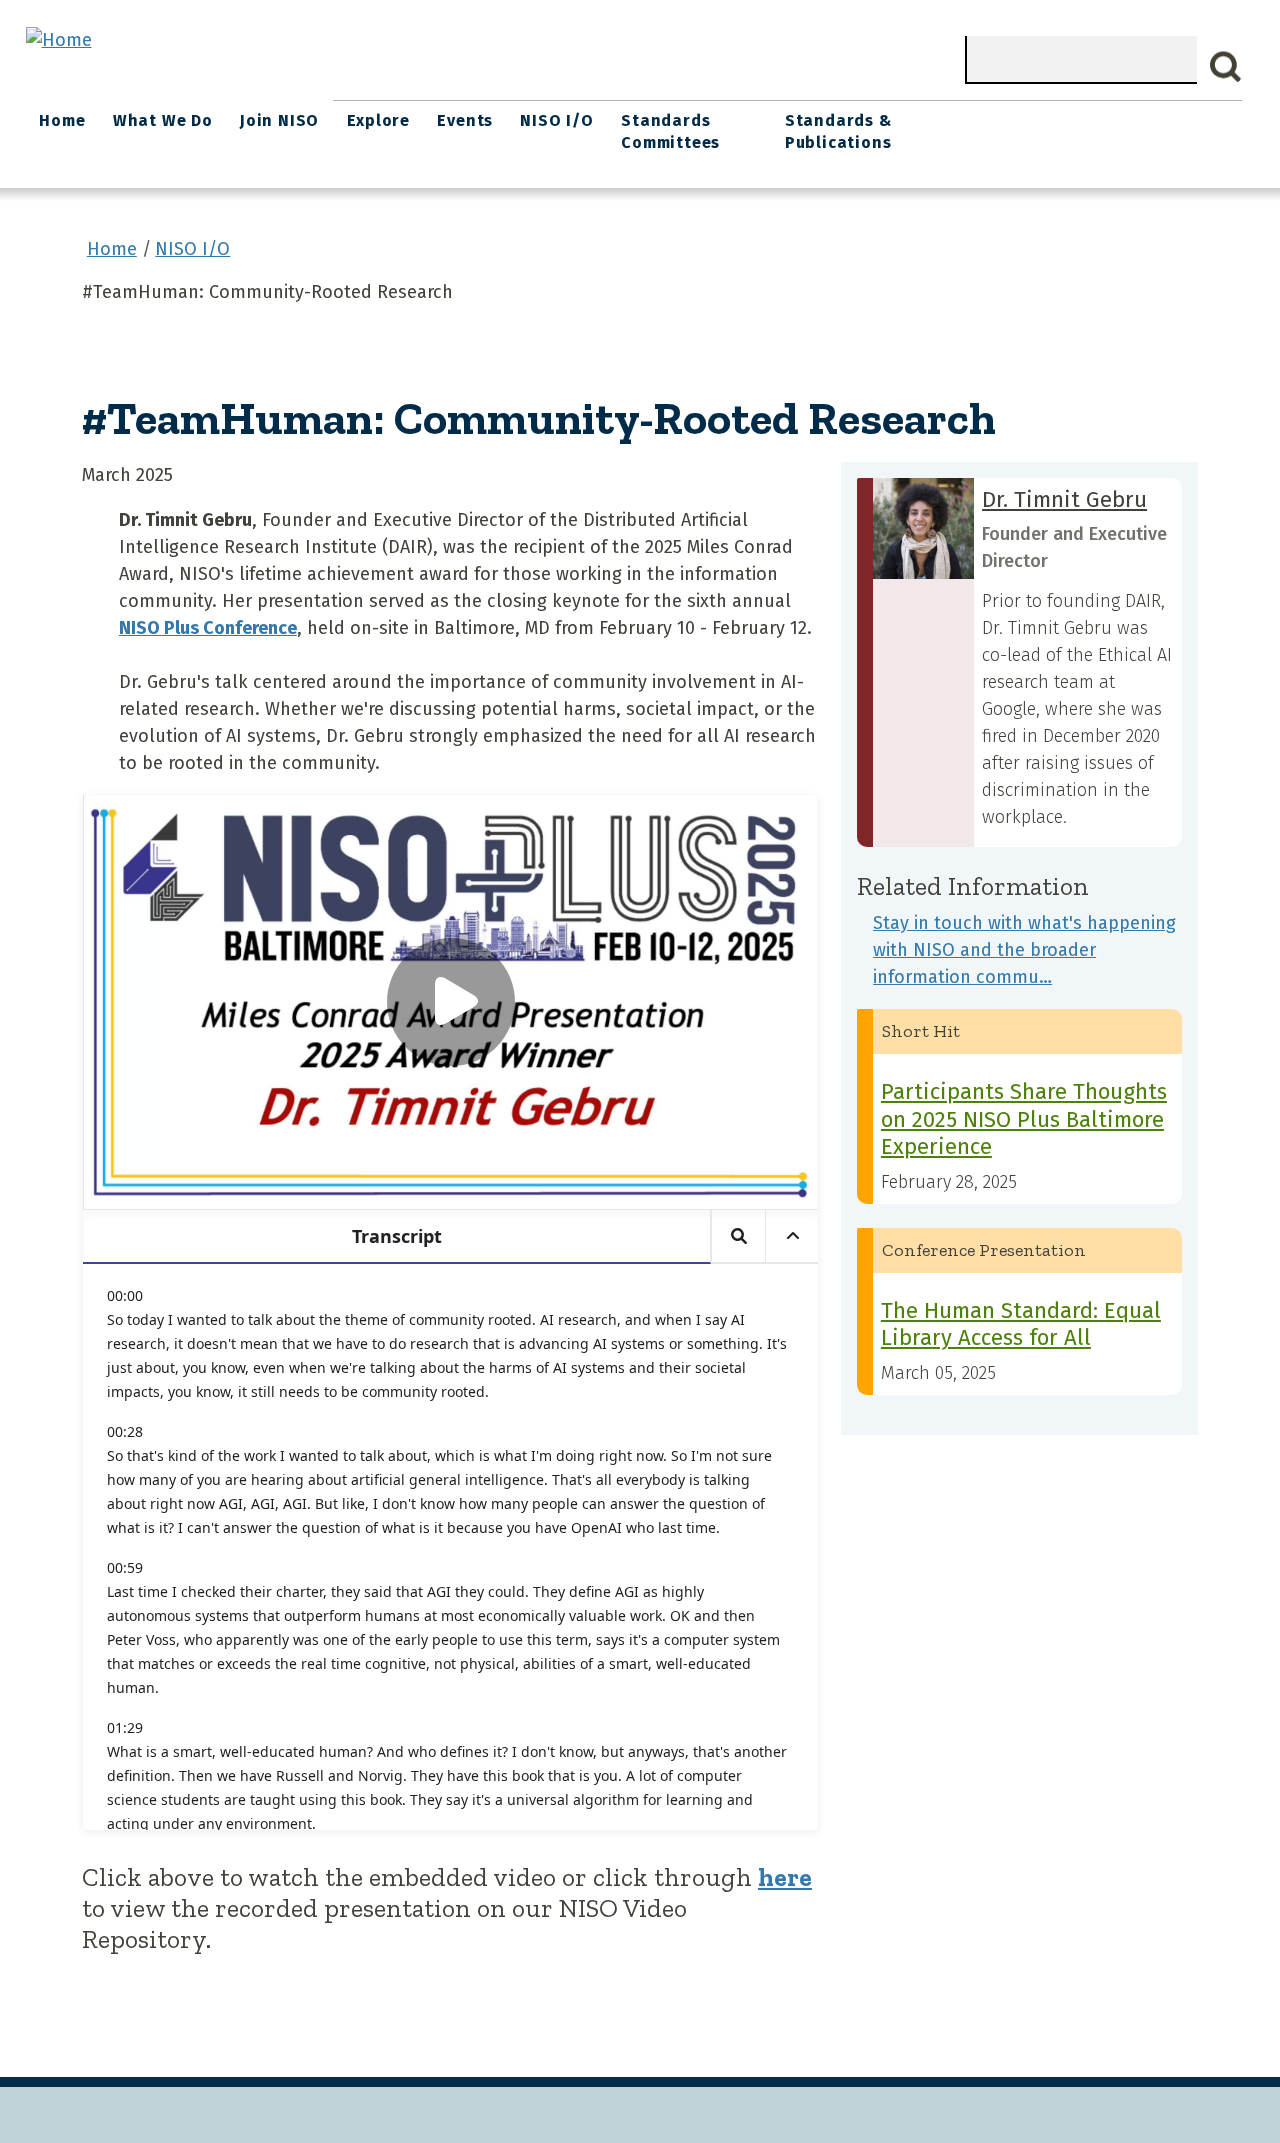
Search (1226, 67)
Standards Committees (670, 131)
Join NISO (279, 120)
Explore (379, 120)
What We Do (163, 120)
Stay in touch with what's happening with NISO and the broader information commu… (1024, 950)
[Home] (59, 40)
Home (62, 120)
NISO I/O (556, 120)
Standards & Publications (838, 131)
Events (465, 120)
